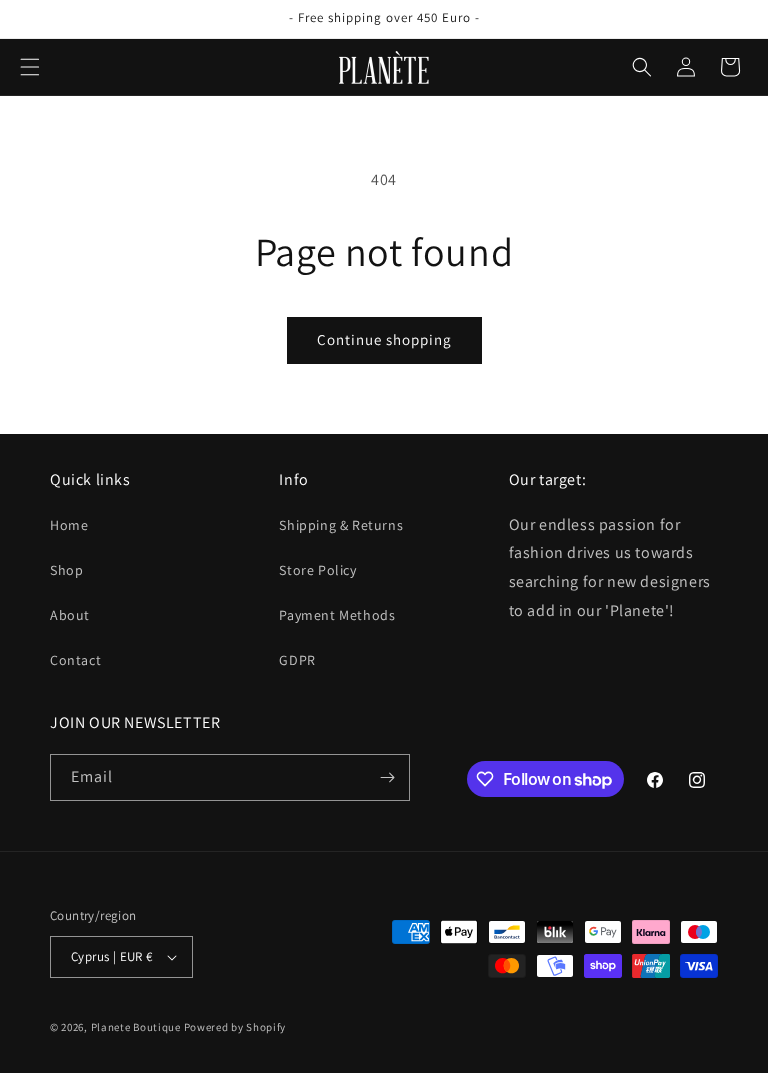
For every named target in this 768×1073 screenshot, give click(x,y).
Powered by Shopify (235, 1027)
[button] (30, 67)
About (70, 615)
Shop (66, 570)
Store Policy (317, 570)
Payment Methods (337, 615)
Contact (75, 660)
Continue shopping (384, 339)
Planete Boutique (136, 1027)
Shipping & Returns (341, 525)
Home (69, 525)
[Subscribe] (387, 777)
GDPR (297, 660)
